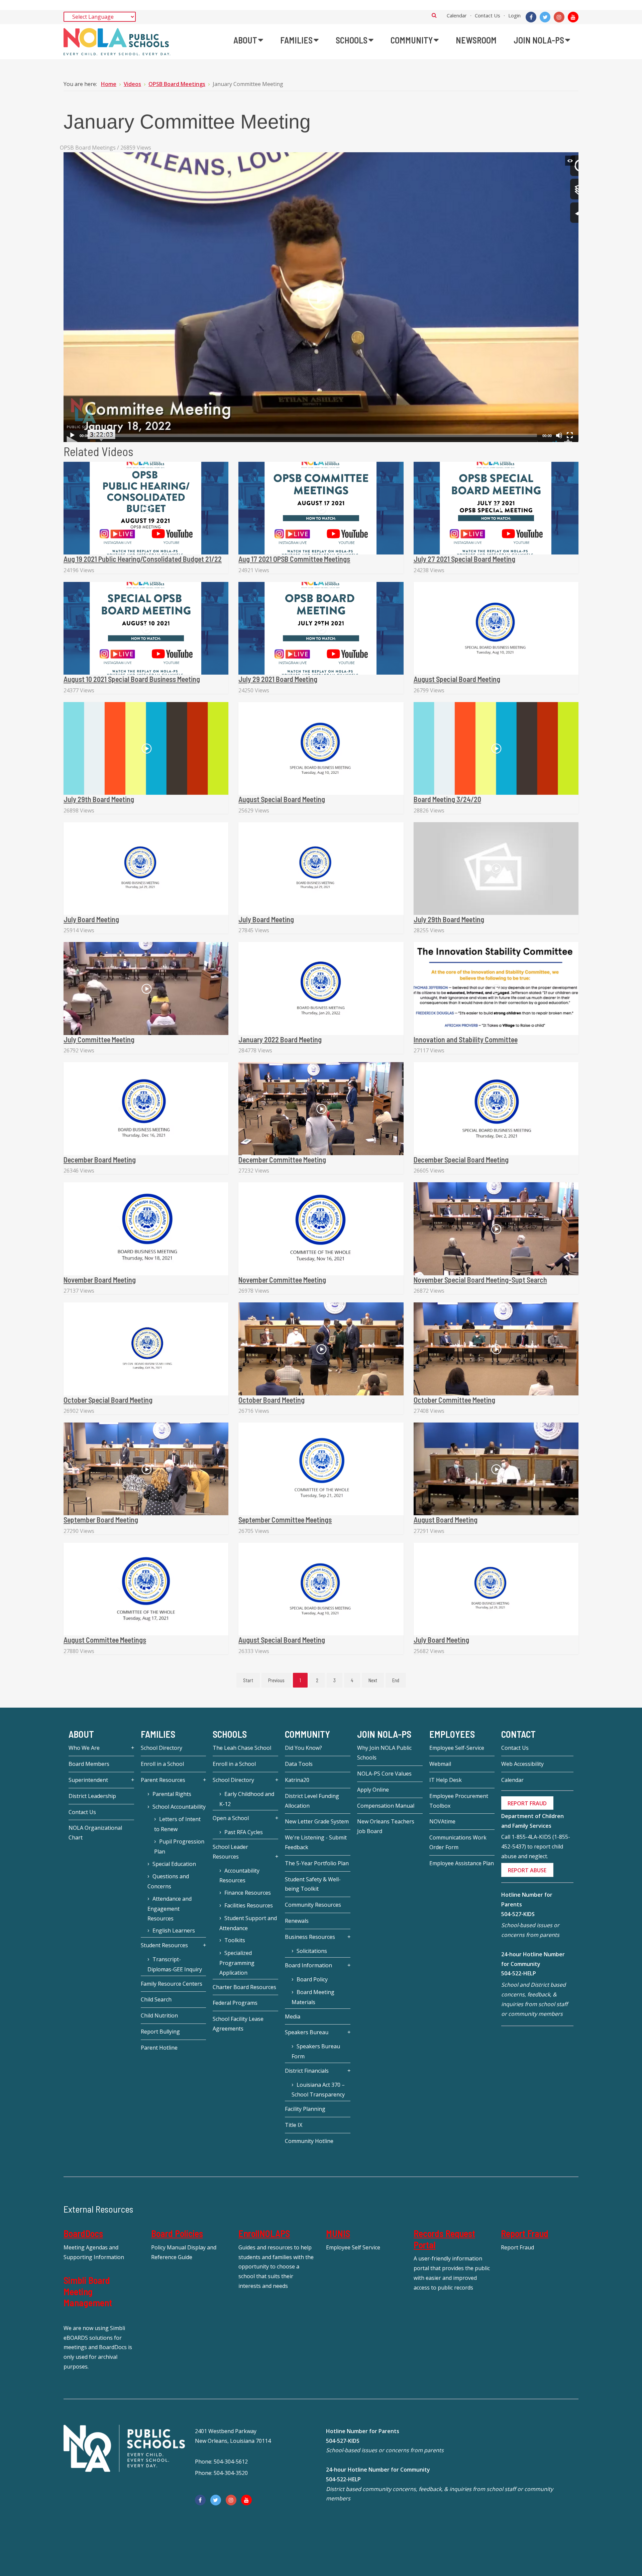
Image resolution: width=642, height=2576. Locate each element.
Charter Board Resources (244, 1987)
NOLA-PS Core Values (384, 1774)
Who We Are (84, 1748)
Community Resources (313, 1905)
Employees (452, 1734)
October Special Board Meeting (108, 1400)
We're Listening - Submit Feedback (316, 1842)
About (81, 1734)
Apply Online (373, 1790)
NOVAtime (442, 1821)
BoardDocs (83, 2233)
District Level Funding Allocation (312, 1801)
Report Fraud (525, 2233)
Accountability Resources (239, 1876)
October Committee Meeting (454, 1400)
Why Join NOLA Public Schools (384, 1753)
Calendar (457, 15)
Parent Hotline (159, 2048)
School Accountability (179, 1807)
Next (373, 1680)
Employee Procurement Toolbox (459, 1801)
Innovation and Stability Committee (466, 1039)
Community (307, 1734)
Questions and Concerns (168, 1881)
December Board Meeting (100, 1160)
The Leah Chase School (242, 1748)
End (396, 1680)
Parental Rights (172, 1794)
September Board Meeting (101, 1520)
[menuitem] (248, 40)
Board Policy (312, 1979)
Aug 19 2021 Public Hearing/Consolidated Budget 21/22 (143, 559)
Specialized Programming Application (237, 1963)
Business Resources (310, 1937)
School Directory (162, 1748)
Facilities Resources (249, 1905)
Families (158, 1734)
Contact (518, 1734)
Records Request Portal (444, 2239)
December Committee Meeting (282, 1160)
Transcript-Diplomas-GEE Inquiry (175, 1964)
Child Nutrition (159, 2015)
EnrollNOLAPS (264, 2233)
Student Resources (164, 1945)
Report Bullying (160, 2032)
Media (293, 2016)
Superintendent (88, 1780)
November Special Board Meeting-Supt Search (480, 1280)
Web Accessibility (522, 1764)
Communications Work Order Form (458, 1842)
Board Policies (177, 2233)
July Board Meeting (91, 919)
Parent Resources (163, 1780)
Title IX (294, 2125)
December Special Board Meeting (461, 1160)
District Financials (307, 2071)
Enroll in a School (162, 1764)
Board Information (308, 1965)
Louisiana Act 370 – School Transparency (318, 2090)
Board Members (89, 1764)
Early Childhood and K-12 (247, 1799)
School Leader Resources (230, 1852)
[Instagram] (559, 17)
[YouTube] (573, 17)
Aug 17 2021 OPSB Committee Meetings (294, 559)
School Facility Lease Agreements (238, 2024)
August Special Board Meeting (457, 679)
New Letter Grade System (317, 1821)
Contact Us (488, 15)
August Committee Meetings (105, 1640)
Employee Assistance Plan (462, 1863)
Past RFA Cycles (244, 1832)
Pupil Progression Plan (179, 1847)
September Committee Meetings (285, 1520)
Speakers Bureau (307, 2032)
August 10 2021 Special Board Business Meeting (132, 679)
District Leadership (92, 1796)
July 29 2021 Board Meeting (278, 679)
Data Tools (299, 1764)
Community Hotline (309, 2141)
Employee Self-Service (457, 1748)
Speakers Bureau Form (316, 2051)
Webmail (440, 1764)
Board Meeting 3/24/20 (447, 799)
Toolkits (235, 1940)
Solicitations (312, 1951)
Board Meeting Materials (313, 1997)
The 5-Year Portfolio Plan (317, 1863)
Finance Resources (248, 1893)
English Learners (174, 1930)
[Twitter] (545, 17)
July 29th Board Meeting (99, 799)
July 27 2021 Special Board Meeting (464, 559)
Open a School (231, 1818)
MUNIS (338, 2233)
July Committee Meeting (99, 1039)
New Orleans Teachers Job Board (386, 1826)
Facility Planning (305, 2109)
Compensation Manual (386, 1806)
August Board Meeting (446, 1520)
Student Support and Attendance (248, 1923)
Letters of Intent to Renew (177, 1824)
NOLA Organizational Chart (95, 1833)
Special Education (174, 1864)
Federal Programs (235, 2003)
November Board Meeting (100, 1280)
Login (514, 15)
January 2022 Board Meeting (280, 1039)
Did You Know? (303, 1748)
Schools (230, 1734)
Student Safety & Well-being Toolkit (313, 1884)
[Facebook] (531, 17)
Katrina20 (297, 1780)
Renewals (297, 1921)
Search (434, 15)
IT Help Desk (446, 1780)
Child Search (156, 1999)
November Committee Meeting (282, 1280)
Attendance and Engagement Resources (170, 1909)
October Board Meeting (272, 1400)
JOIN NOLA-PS (384, 1734)
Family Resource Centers (172, 1984)
